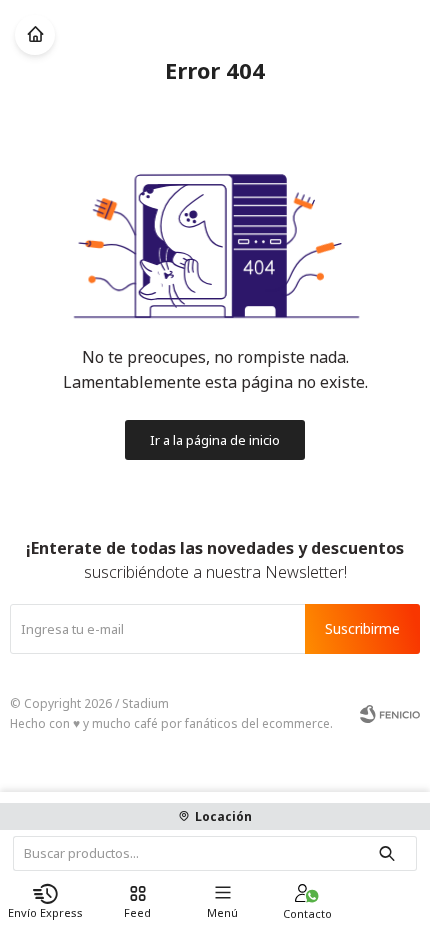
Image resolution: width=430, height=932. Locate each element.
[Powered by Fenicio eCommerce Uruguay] (390, 714)
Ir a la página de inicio (215, 440)
